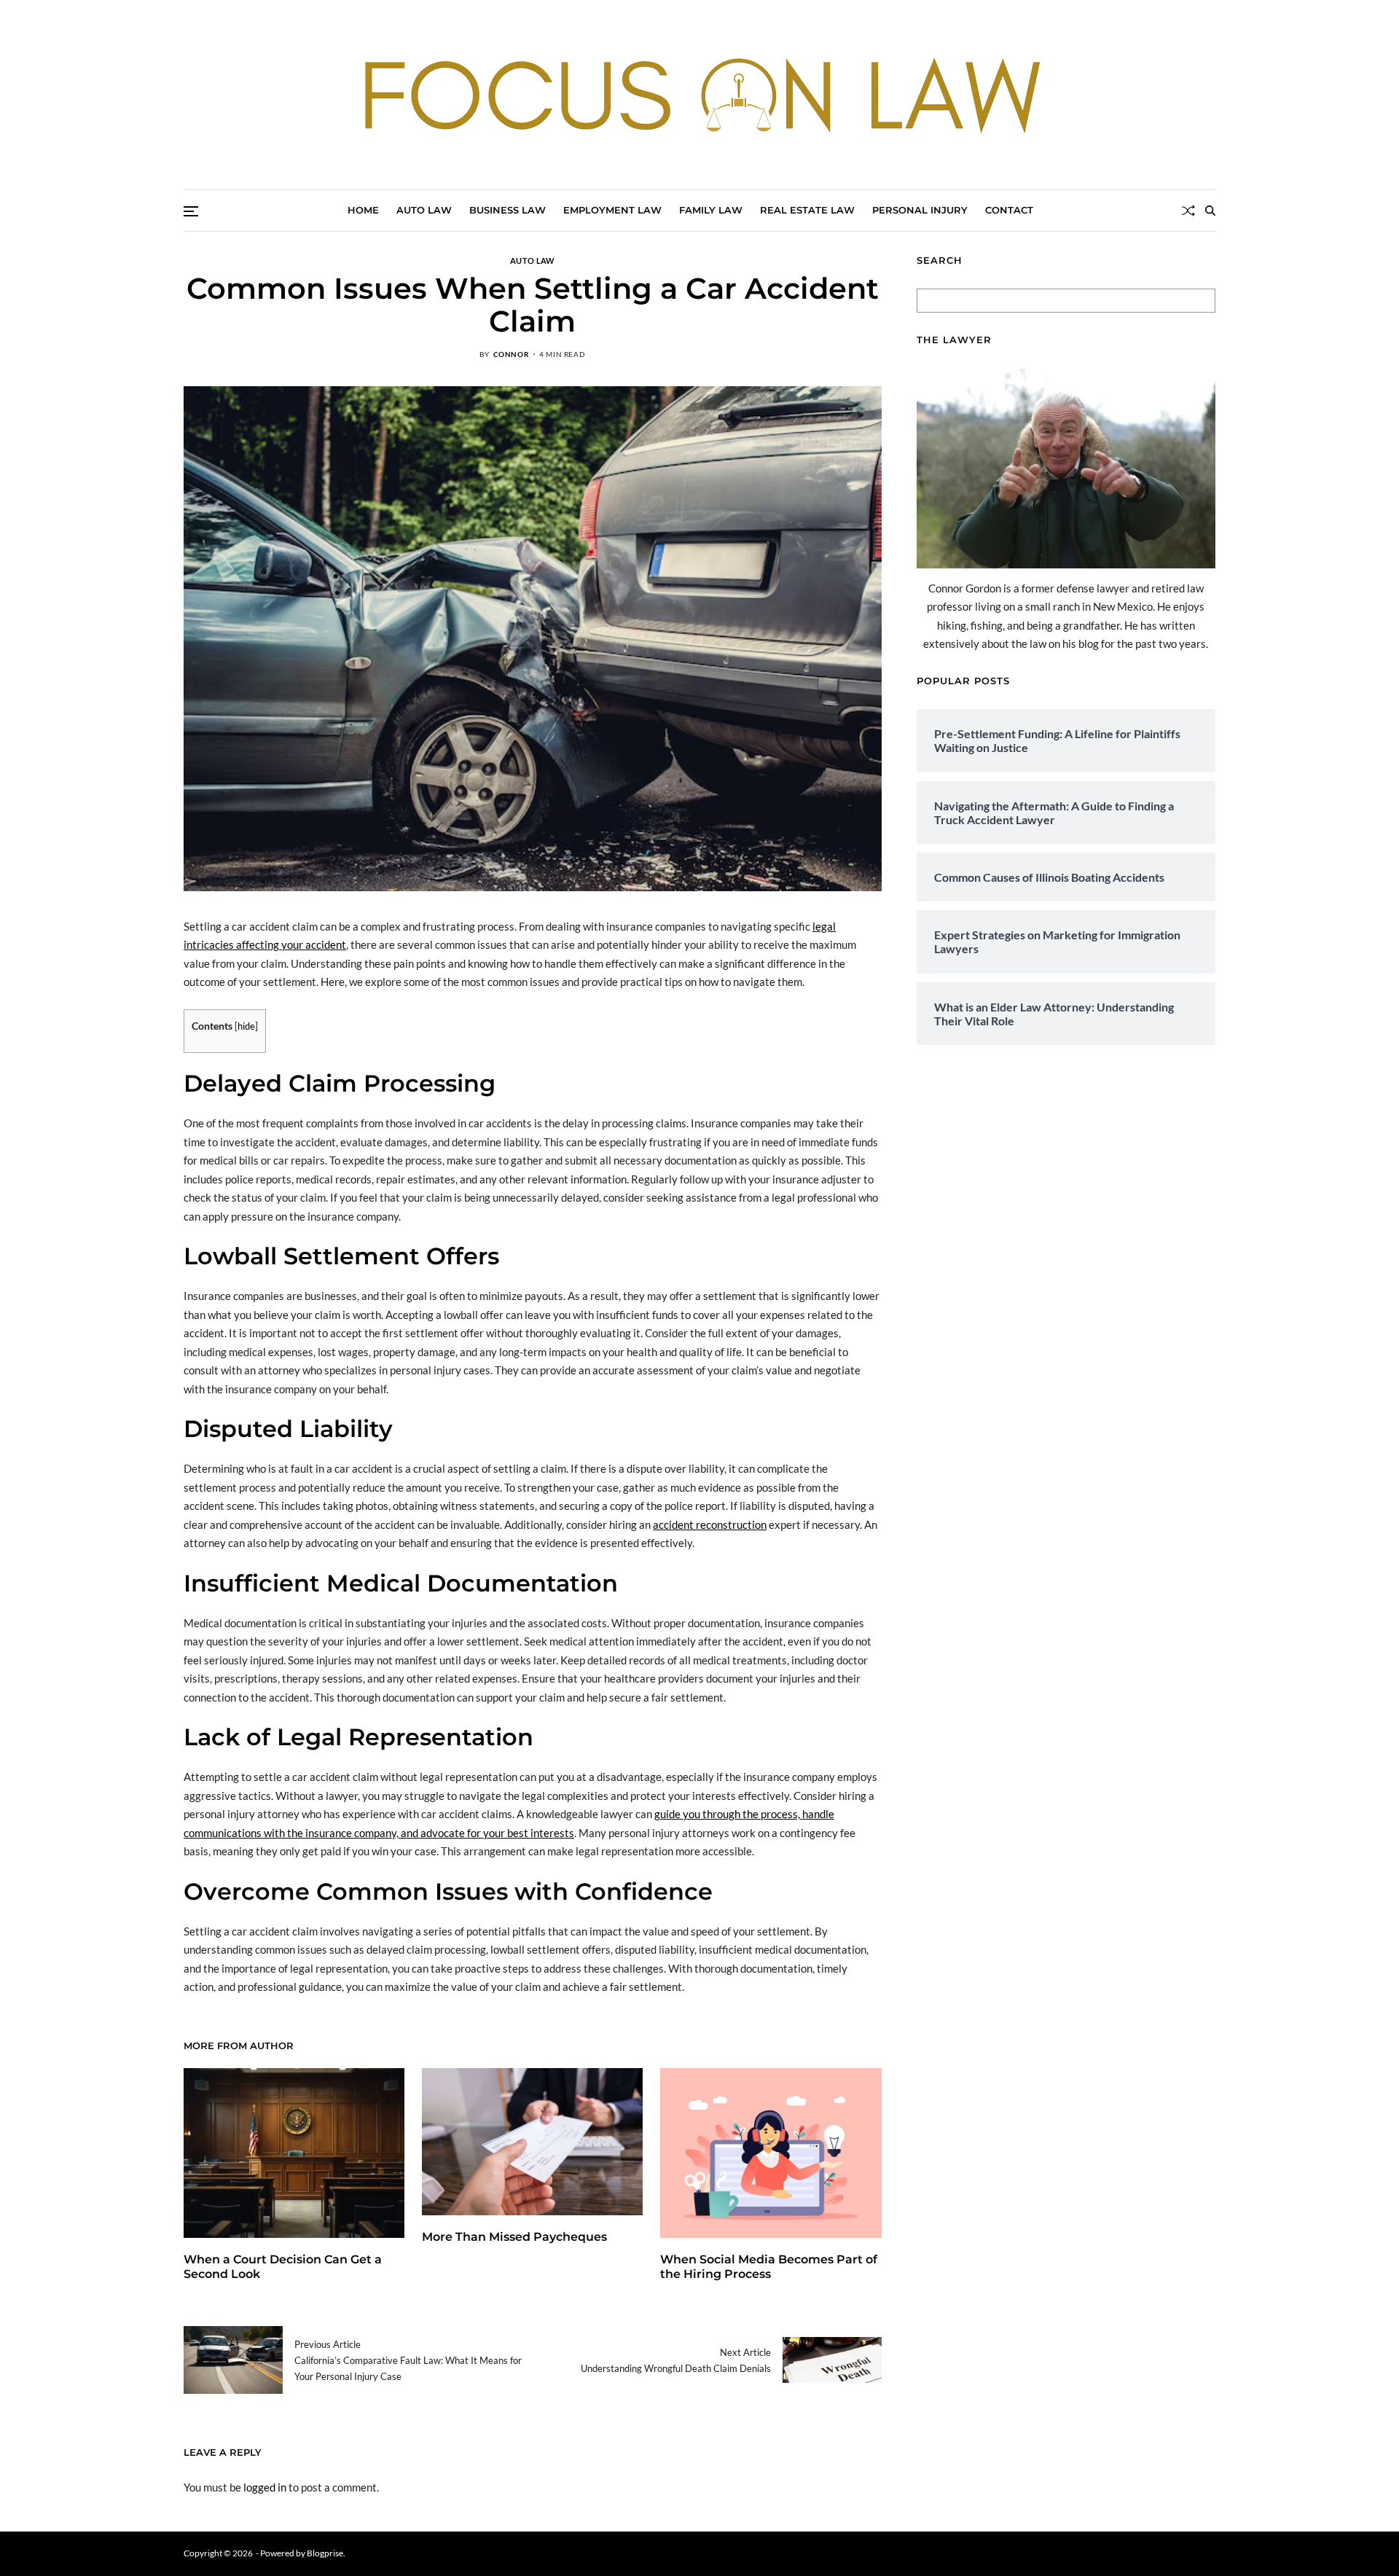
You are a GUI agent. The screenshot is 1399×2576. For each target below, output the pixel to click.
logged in (265, 2487)
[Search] (1210, 211)
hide (246, 1026)
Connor (512, 354)
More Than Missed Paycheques (514, 2237)
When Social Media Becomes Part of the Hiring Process (769, 2267)
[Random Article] (1188, 211)
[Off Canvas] (191, 211)
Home (363, 210)
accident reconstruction (710, 1524)
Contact (1009, 210)
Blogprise (325, 2553)
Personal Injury (920, 210)
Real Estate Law (807, 210)
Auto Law (424, 210)
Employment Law (612, 210)
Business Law (508, 210)
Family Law (711, 210)
